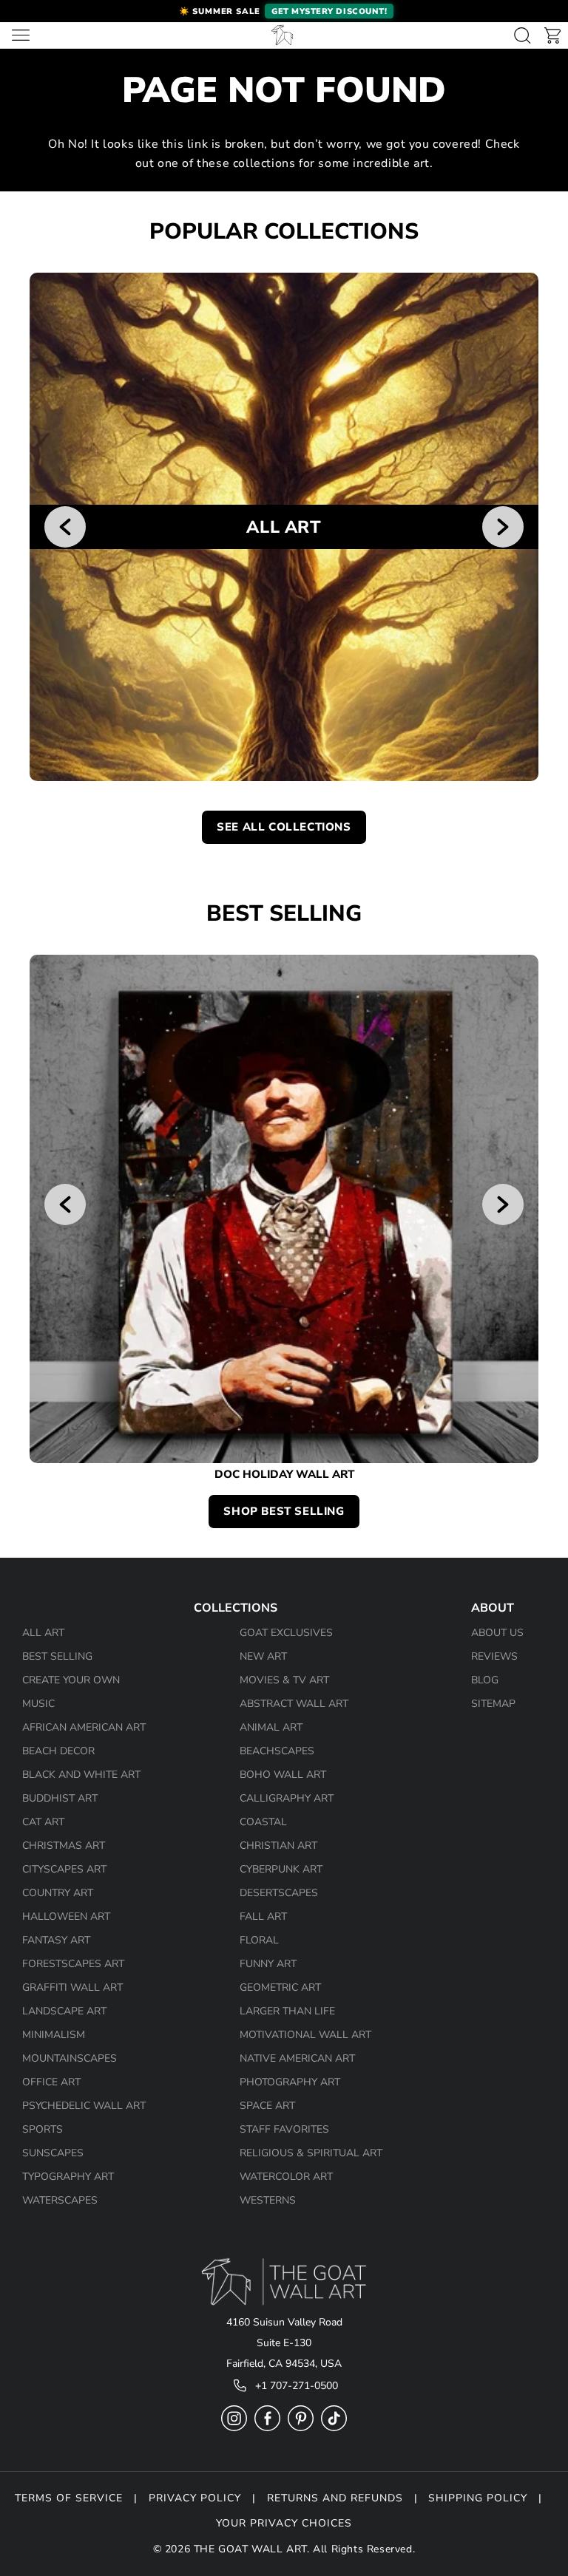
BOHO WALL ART (283, 1775)
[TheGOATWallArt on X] (334, 2428)
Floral (259, 1940)
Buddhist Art (60, 1798)
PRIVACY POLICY (195, 2498)
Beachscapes (277, 1751)
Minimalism (54, 2035)
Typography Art (68, 2177)
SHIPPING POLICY (478, 2498)
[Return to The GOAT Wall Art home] (283, 35)
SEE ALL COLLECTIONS (284, 827)
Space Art (267, 2106)
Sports (43, 2129)
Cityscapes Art (64, 1869)
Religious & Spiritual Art (311, 2153)
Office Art (51, 2082)
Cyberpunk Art (281, 1869)
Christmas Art (64, 1846)
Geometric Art (280, 1987)
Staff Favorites (284, 2129)
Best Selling (57, 1656)
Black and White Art (81, 1775)
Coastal (263, 1822)
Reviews (494, 1656)
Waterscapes (60, 2200)
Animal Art (271, 1727)
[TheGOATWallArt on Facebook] (267, 2428)
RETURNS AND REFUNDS (335, 2498)
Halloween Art (66, 1916)
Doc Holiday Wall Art (284, 1475)
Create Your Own (71, 1680)
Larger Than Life (287, 2011)
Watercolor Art (286, 2177)
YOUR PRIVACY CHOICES (284, 2523)
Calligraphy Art (287, 1798)
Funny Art (268, 1964)
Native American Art (297, 2058)
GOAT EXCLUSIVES (286, 1633)
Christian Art (278, 1846)
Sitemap (493, 1704)
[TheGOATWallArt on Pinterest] (301, 2428)
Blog (485, 1680)
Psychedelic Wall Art (84, 2106)
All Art (43, 1633)
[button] (284, 11)
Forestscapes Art (73, 1964)
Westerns (268, 2200)
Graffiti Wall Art (72, 1987)
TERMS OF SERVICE (69, 2498)
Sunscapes (53, 2153)
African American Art (84, 1727)
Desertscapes (279, 1893)
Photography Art (290, 2082)
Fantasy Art (56, 1940)
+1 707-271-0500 (297, 2386)
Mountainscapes (70, 2058)
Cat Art (43, 1822)
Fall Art (263, 1916)
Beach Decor (58, 1751)
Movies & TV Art (284, 1680)
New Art (263, 1656)
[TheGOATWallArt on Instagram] (234, 2428)
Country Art (58, 1893)
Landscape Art (64, 2011)
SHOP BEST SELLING (284, 1511)
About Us (497, 1633)
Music (38, 1704)
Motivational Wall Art (305, 2035)
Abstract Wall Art (294, 1704)
